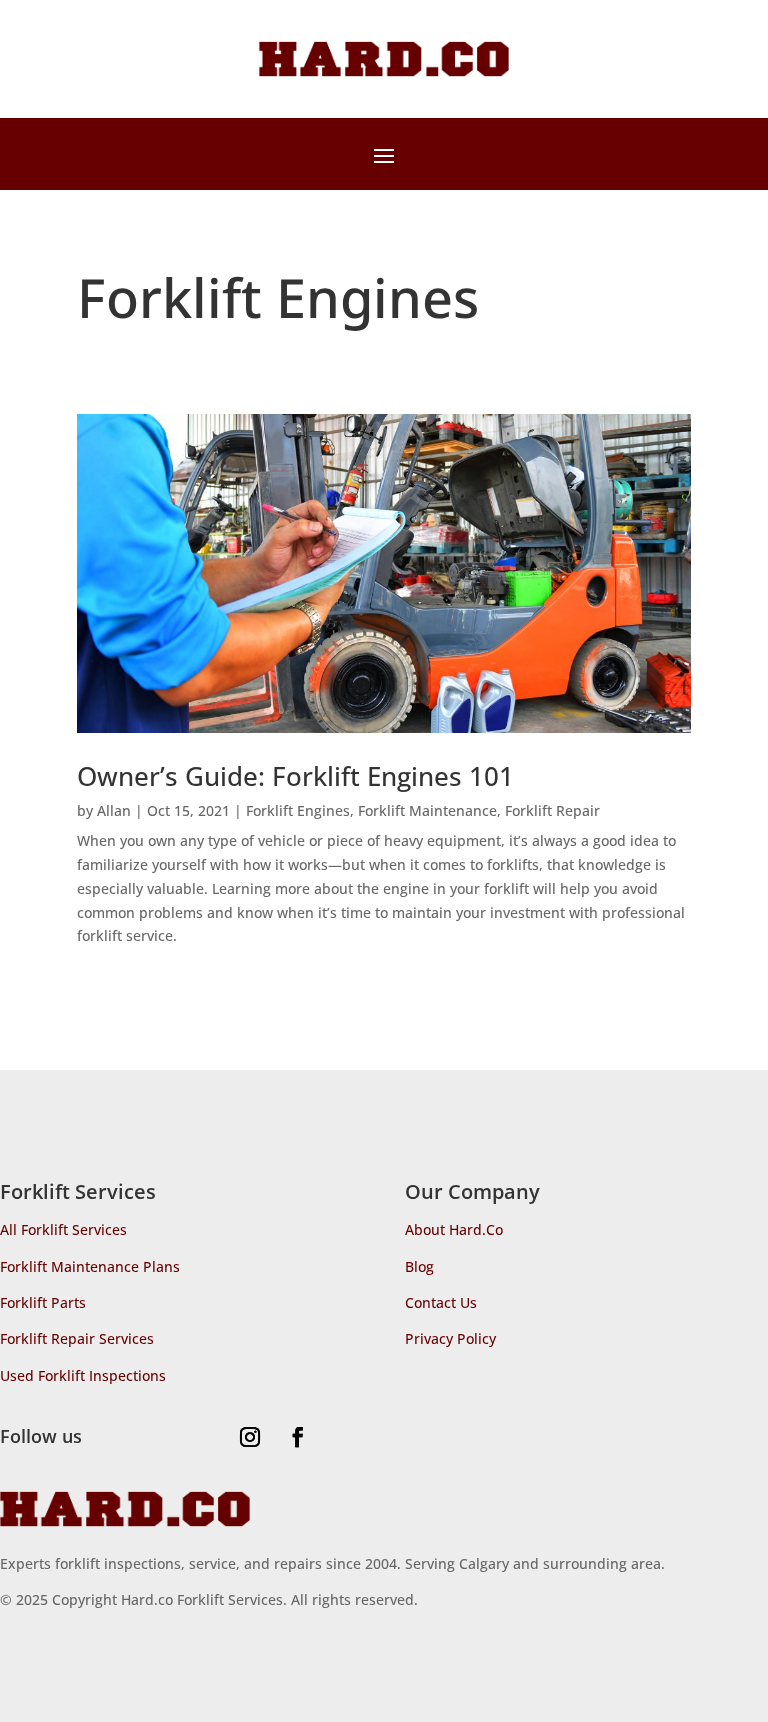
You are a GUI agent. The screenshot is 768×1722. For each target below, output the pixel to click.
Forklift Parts (43, 1302)
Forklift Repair (552, 810)
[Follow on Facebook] (298, 1437)
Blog (419, 1266)
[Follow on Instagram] (250, 1437)
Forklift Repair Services (77, 1338)
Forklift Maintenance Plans (90, 1266)
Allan (114, 810)
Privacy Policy (450, 1338)
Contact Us (441, 1302)
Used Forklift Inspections (83, 1375)
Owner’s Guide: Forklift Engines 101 (295, 776)
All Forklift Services (63, 1229)
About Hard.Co (454, 1229)
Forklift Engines (298, 810)
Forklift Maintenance (427, 810)
